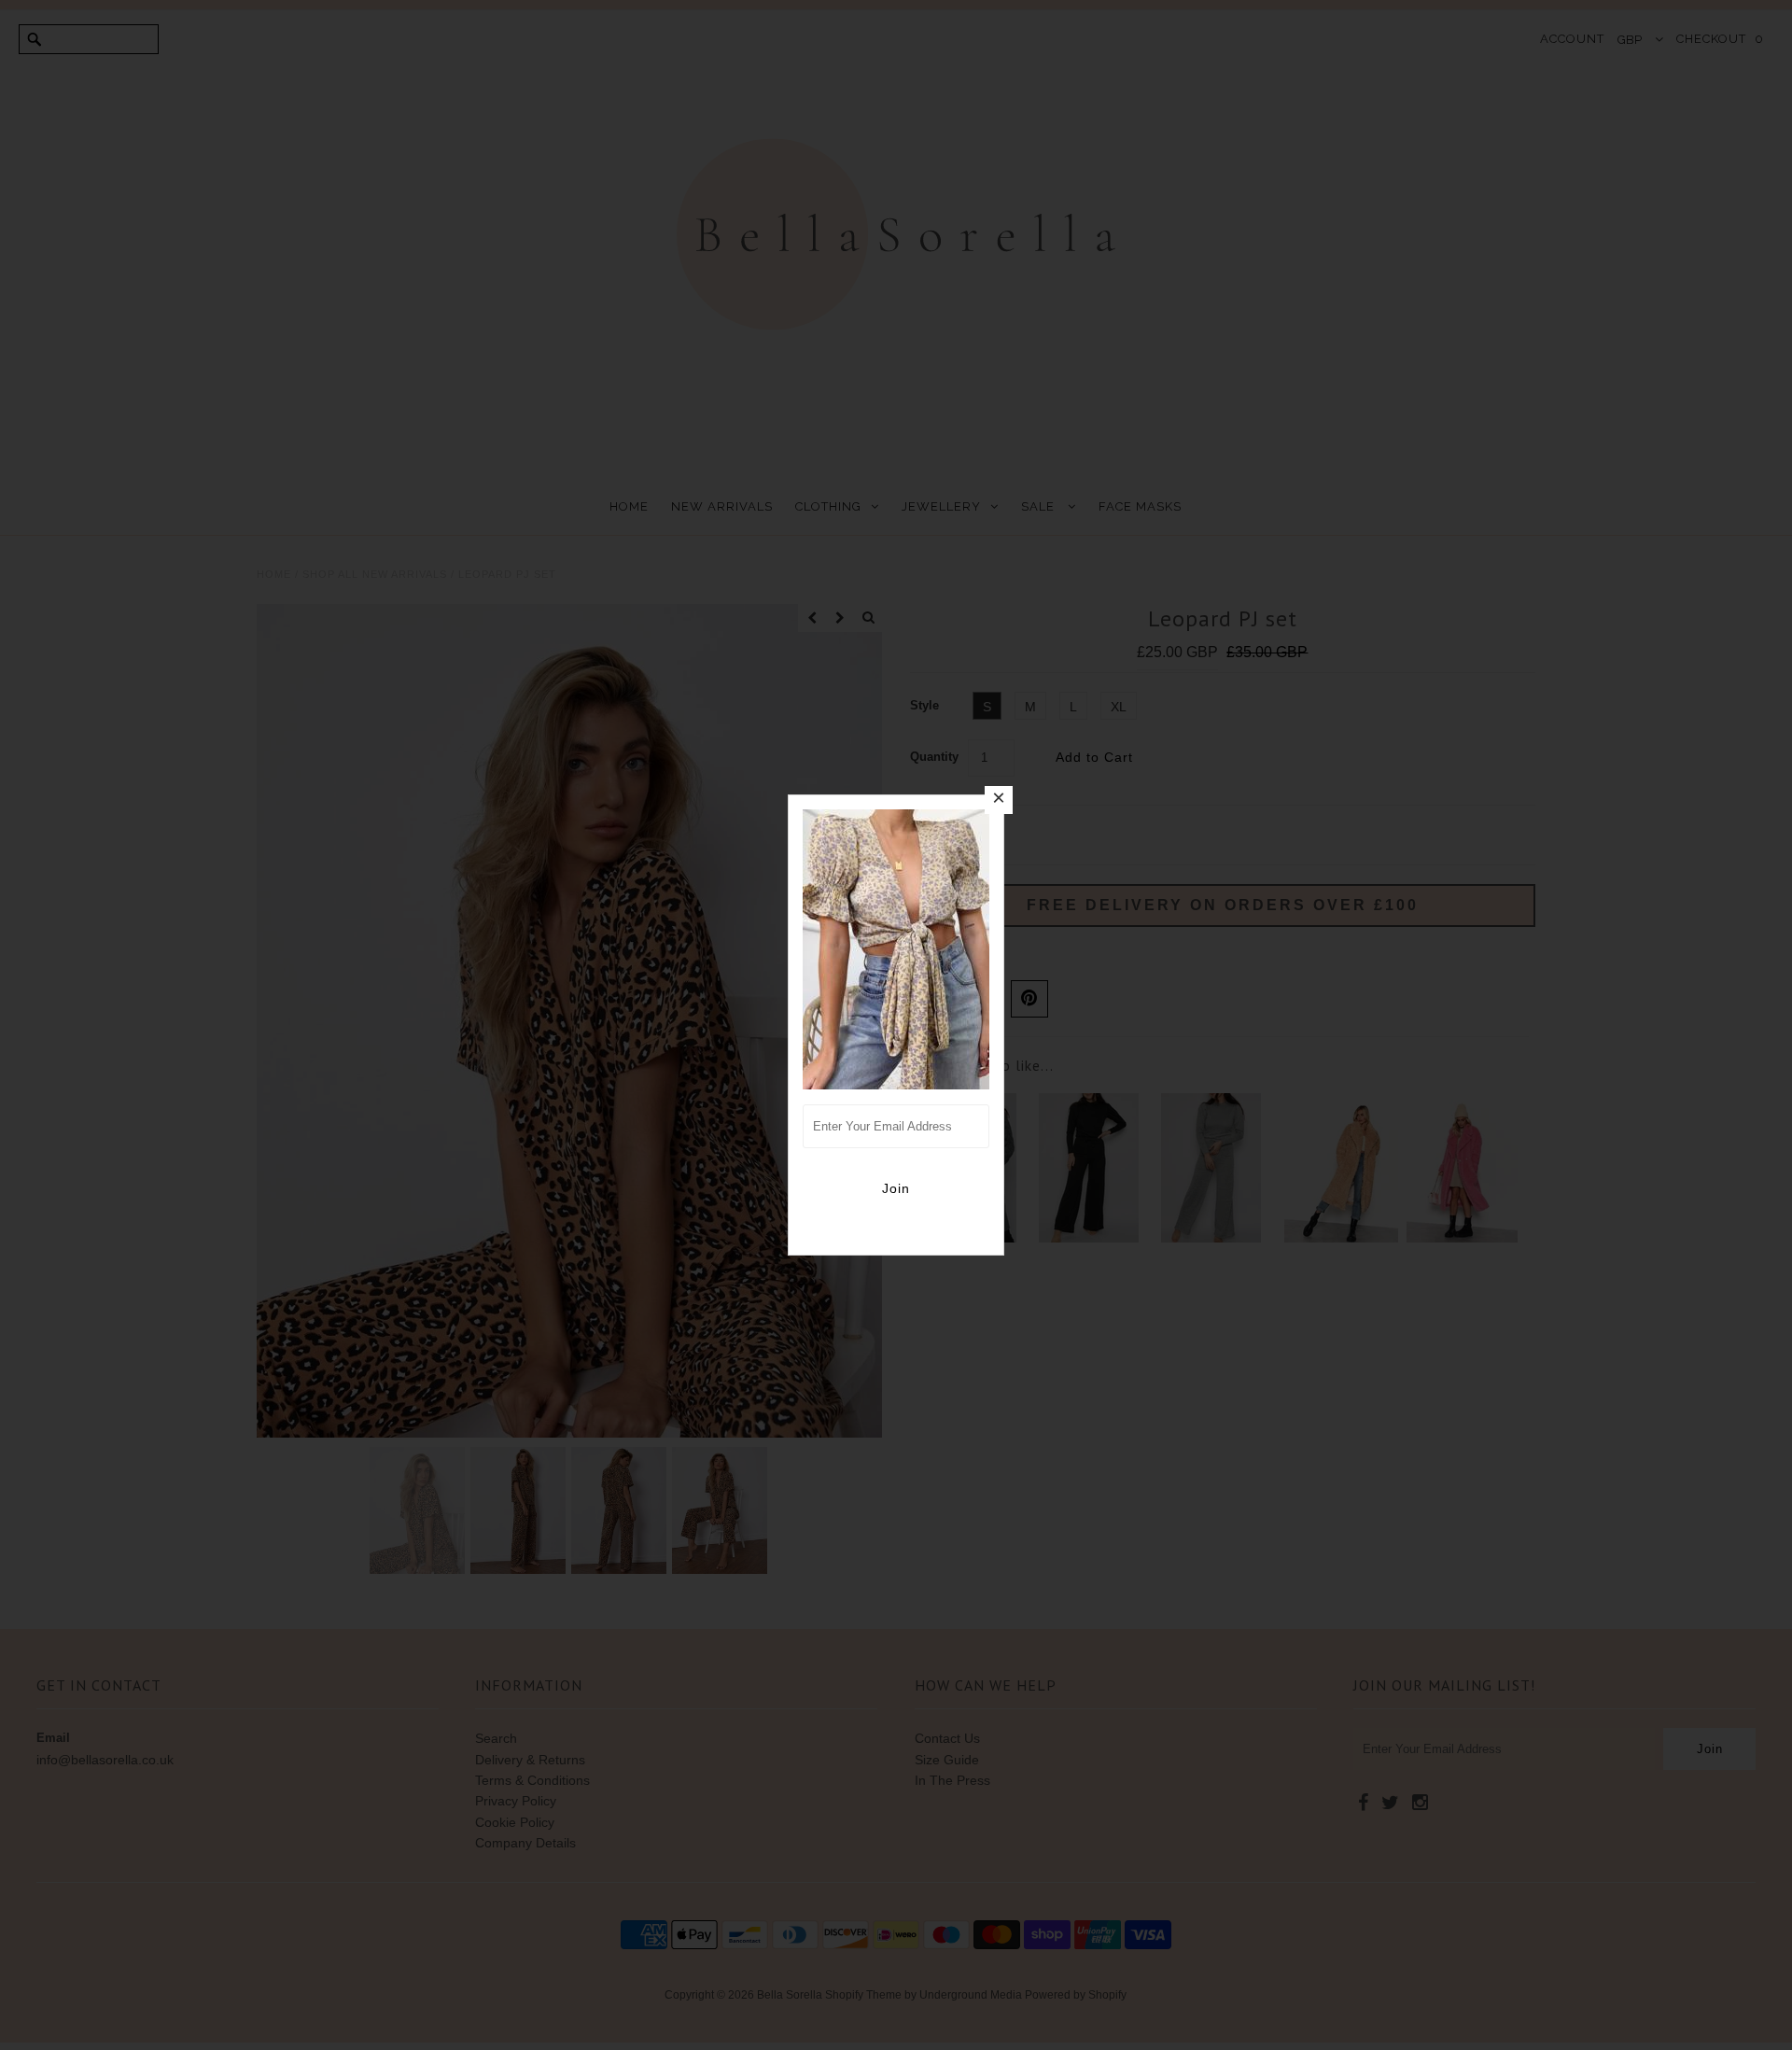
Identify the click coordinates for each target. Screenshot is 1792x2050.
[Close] (999, 800)
